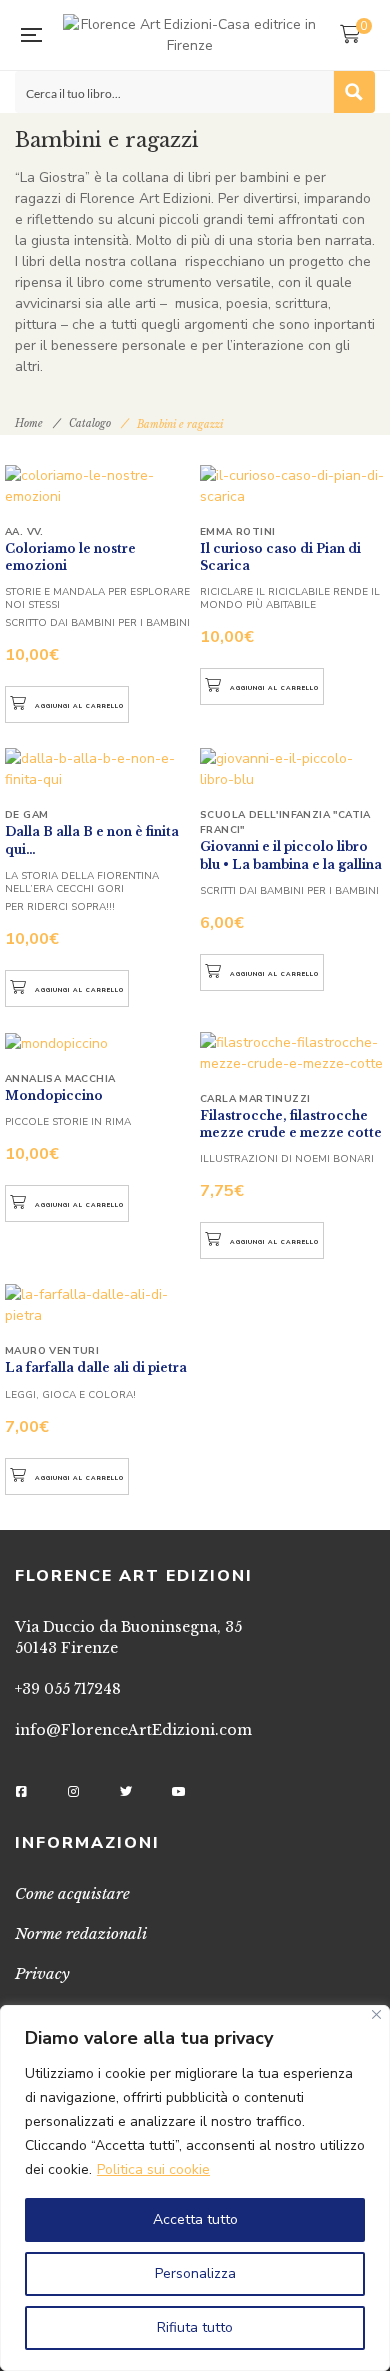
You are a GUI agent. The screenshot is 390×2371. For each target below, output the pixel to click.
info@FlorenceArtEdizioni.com (133, 1730)
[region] (195, 2188)
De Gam (26, 815)
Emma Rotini (237, 532)
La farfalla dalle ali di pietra (96, 1367)
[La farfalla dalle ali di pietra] (97, 1305)
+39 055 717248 (68, 1689)
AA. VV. (24, 532)
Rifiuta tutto (195, 2327)
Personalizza (195, 2273)
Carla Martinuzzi (255, 1099)
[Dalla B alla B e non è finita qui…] (97, 769)
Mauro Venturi (52, 1351)
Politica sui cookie (153, 2169)
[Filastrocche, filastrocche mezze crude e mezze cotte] (292, 1053)
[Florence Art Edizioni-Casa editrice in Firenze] (190, 35)
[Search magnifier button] (354, 92)
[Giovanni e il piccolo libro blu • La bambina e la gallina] (292, 769)
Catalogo (90, 423)
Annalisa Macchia (60, 1079)
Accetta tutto (195, 2219)
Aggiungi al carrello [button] (79, 706)
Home (29, 423)
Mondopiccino (54, 1095)
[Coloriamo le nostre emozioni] (97, 486)
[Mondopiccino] (97, 1043)
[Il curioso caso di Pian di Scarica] (292, 486)
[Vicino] (376, 2014)
